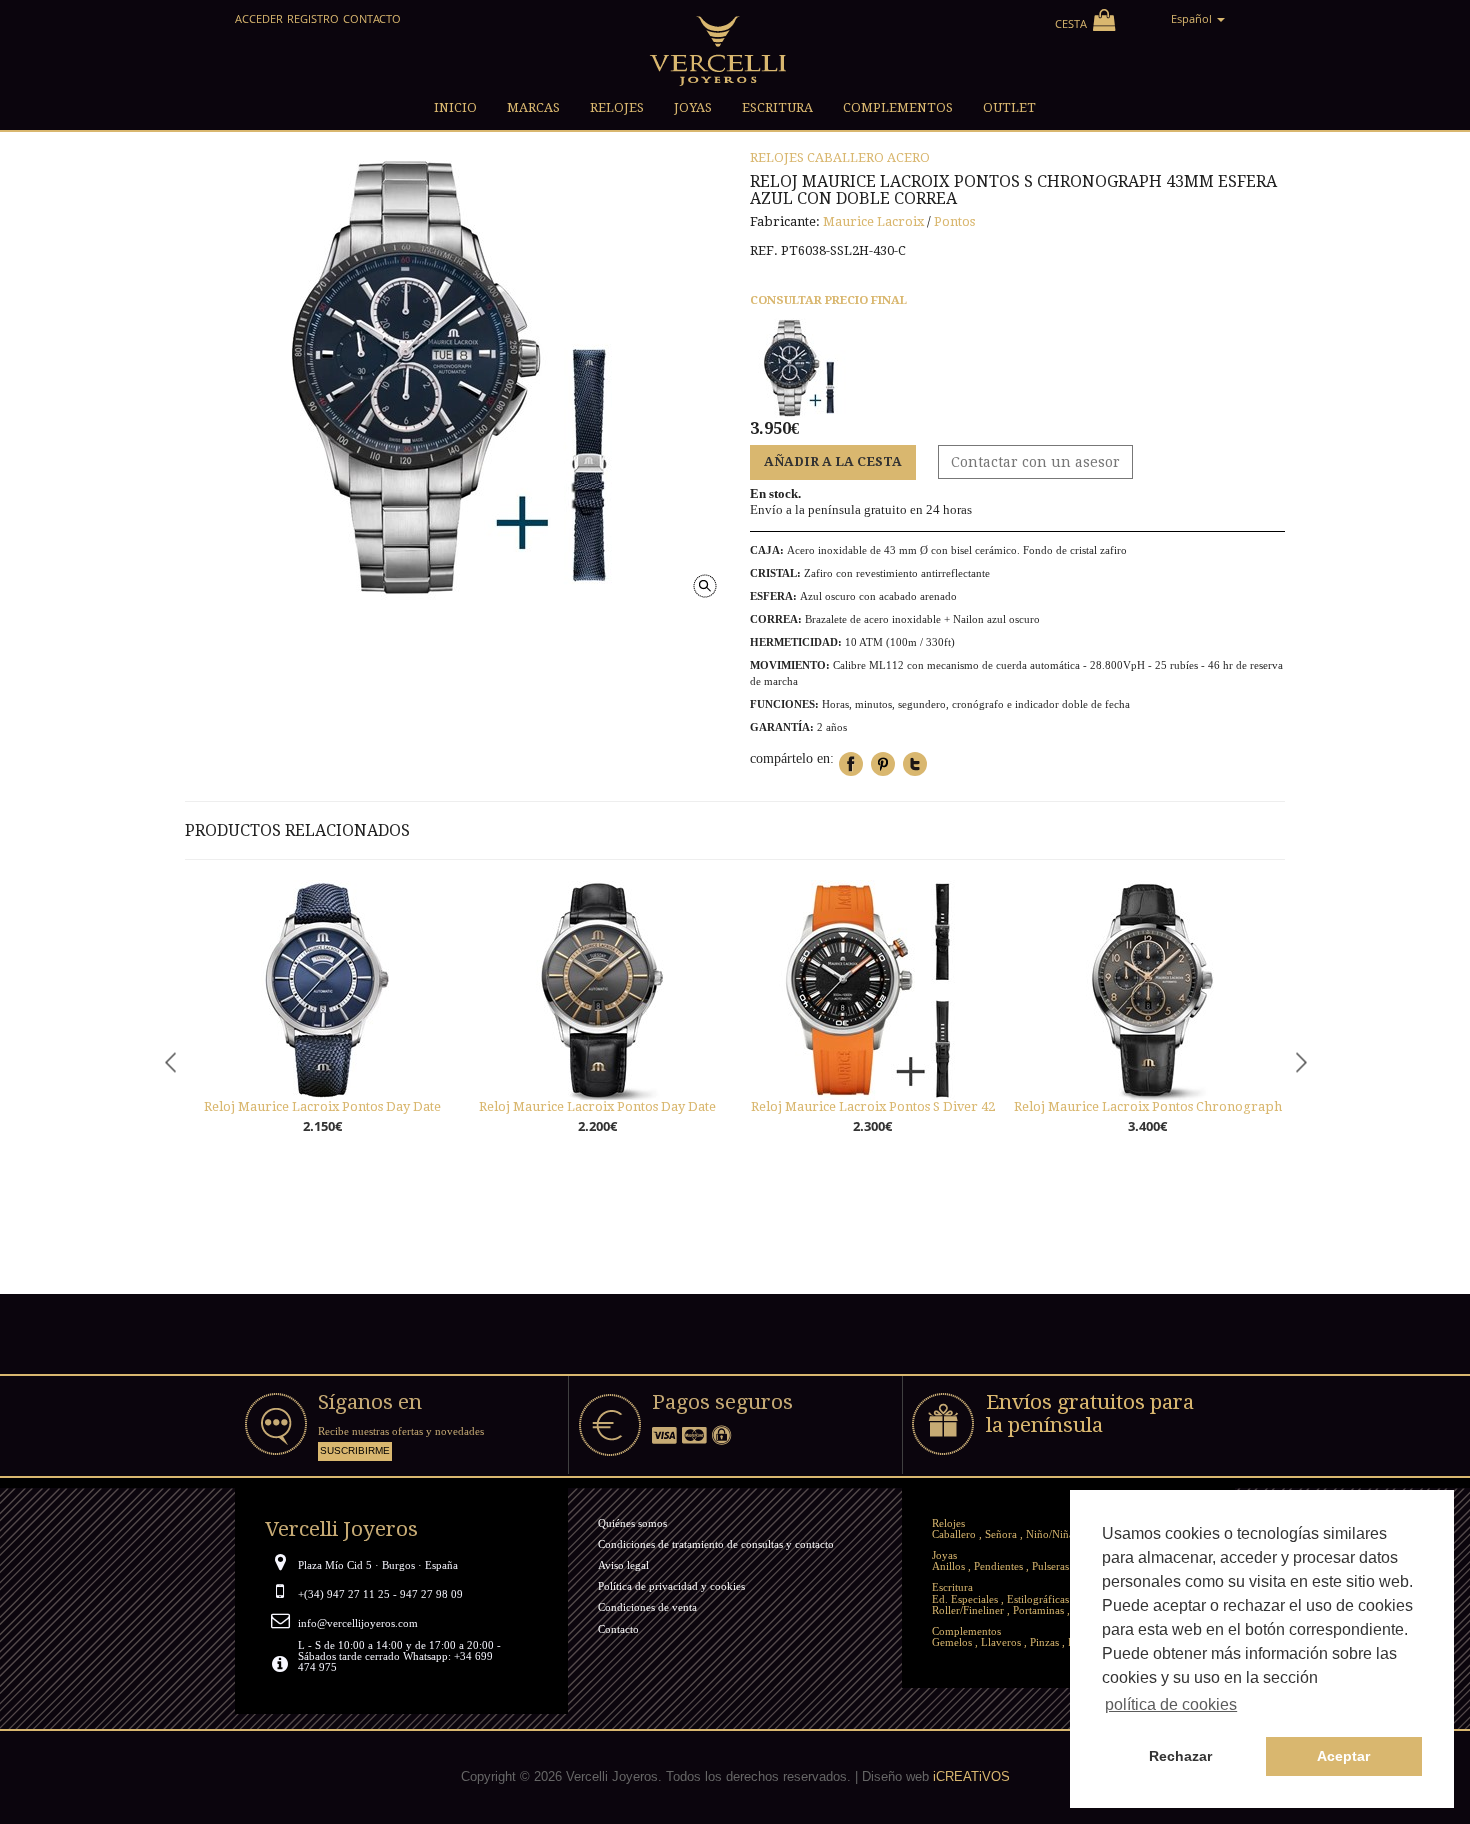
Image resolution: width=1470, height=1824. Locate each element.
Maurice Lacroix (873, 221)
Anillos (948, 1566)
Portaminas (1038, 1610)
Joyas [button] (693, 107)
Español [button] (1193, 18)
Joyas (944, 1555)
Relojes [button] (617, 107)
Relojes (777, 157)
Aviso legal (623, 1565)
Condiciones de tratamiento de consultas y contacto (716, 1544)
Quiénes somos (632, 1523)
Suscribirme (355, 1450)
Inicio (455, 107)
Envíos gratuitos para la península (1090, 1413)
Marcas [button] (533, 107)
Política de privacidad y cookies (671, 1586)
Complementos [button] (898, 107)
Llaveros (1001, 1642)
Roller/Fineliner (968, 1610)
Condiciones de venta (647, 1607)
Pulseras (1050, 1566)
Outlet (1009, 107)
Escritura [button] (777, 107)
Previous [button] (170, 1062)
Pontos (954, 221)
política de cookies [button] (1171, 1704)
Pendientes (998, 1566)
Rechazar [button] (1180, 1756)
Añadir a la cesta (833, 461)
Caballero (845, 157)
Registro (313, 18)
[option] (322, 1029)
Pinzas (1044, 1642)
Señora (1001, 1534)
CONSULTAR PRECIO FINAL (828, 300)
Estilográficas (1038, 1599)
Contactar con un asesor (1035, 462)
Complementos (966, 1631)
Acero (908, 157)
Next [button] (1300, 1062)
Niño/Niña (1050, 1534)
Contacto (372, 18)
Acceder (259, 18)
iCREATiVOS (971, 1776)
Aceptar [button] (1343, 1756)
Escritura (952, 1587)
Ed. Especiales (965, 1599)
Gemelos (952, 1642)
